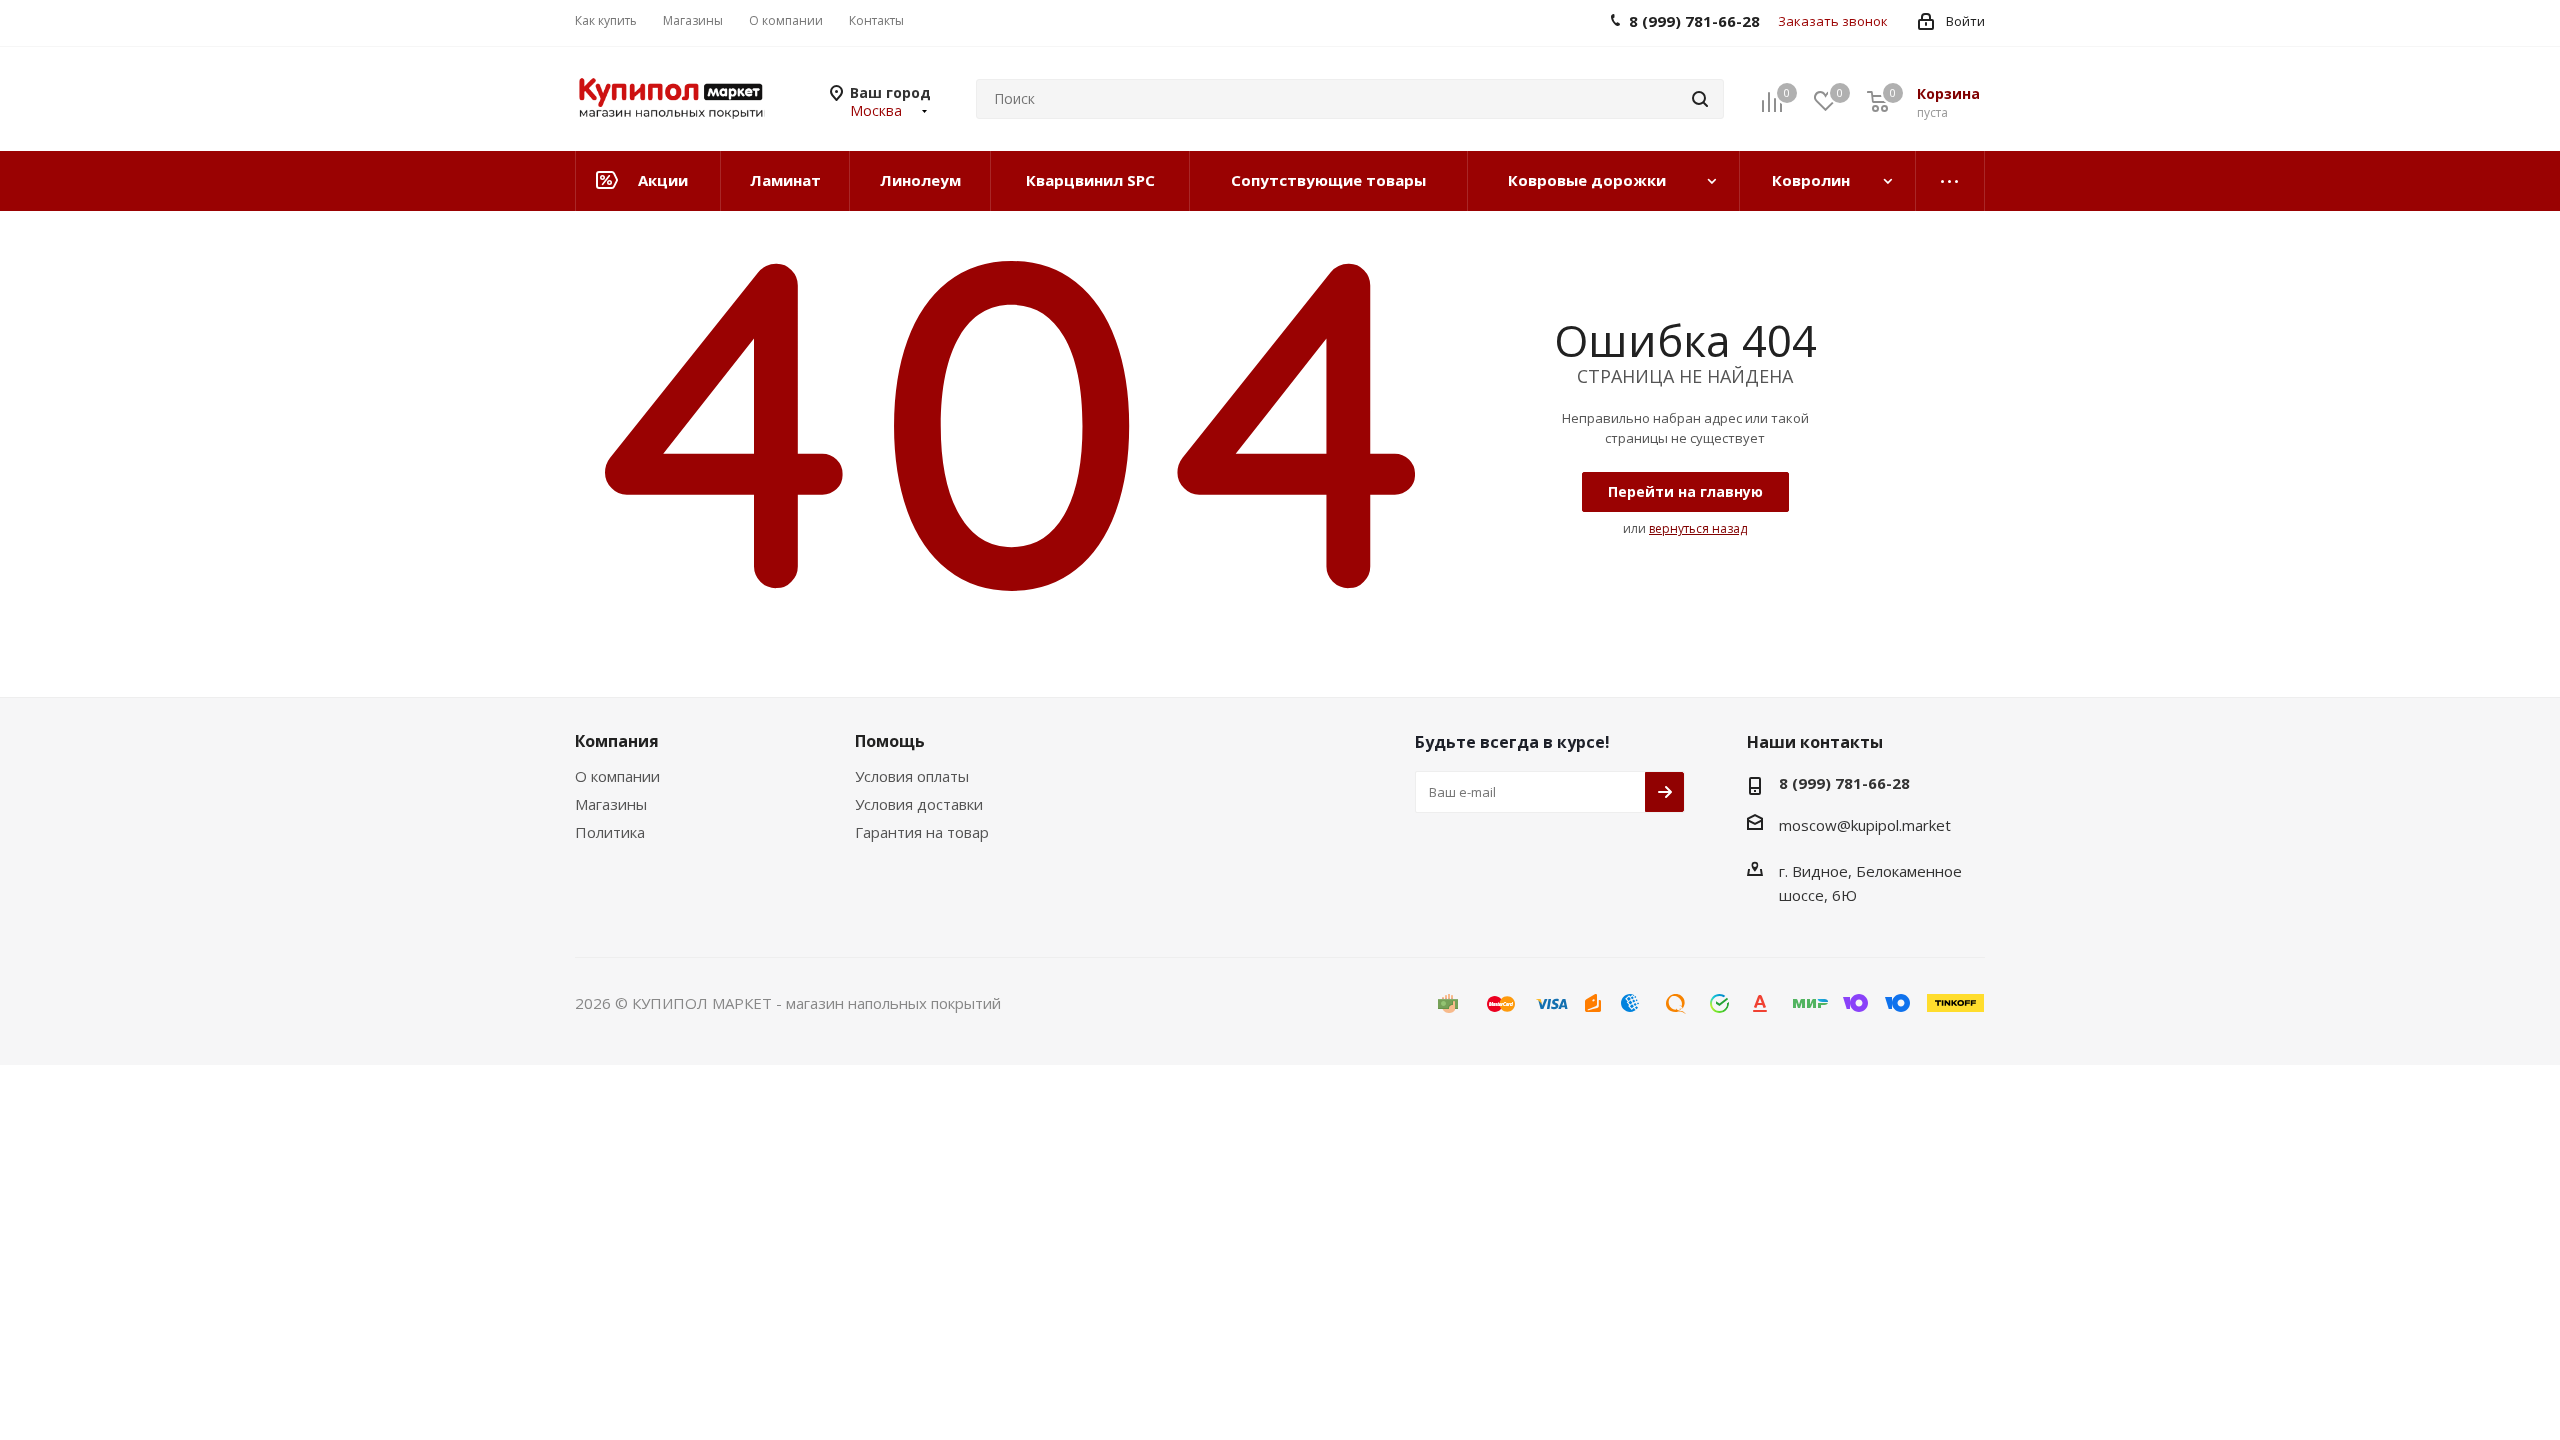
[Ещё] (1950, 181)
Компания (617, 741)
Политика (610, 832)
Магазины (611, 804)
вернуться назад (1698, 528)
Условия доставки (919, 804)
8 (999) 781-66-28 (1844, 783)
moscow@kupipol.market (1865, 825)
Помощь (890, 741)
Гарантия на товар (922, 832)
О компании (617, 776)
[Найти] (1700, 99)
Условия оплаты (912, 776)
